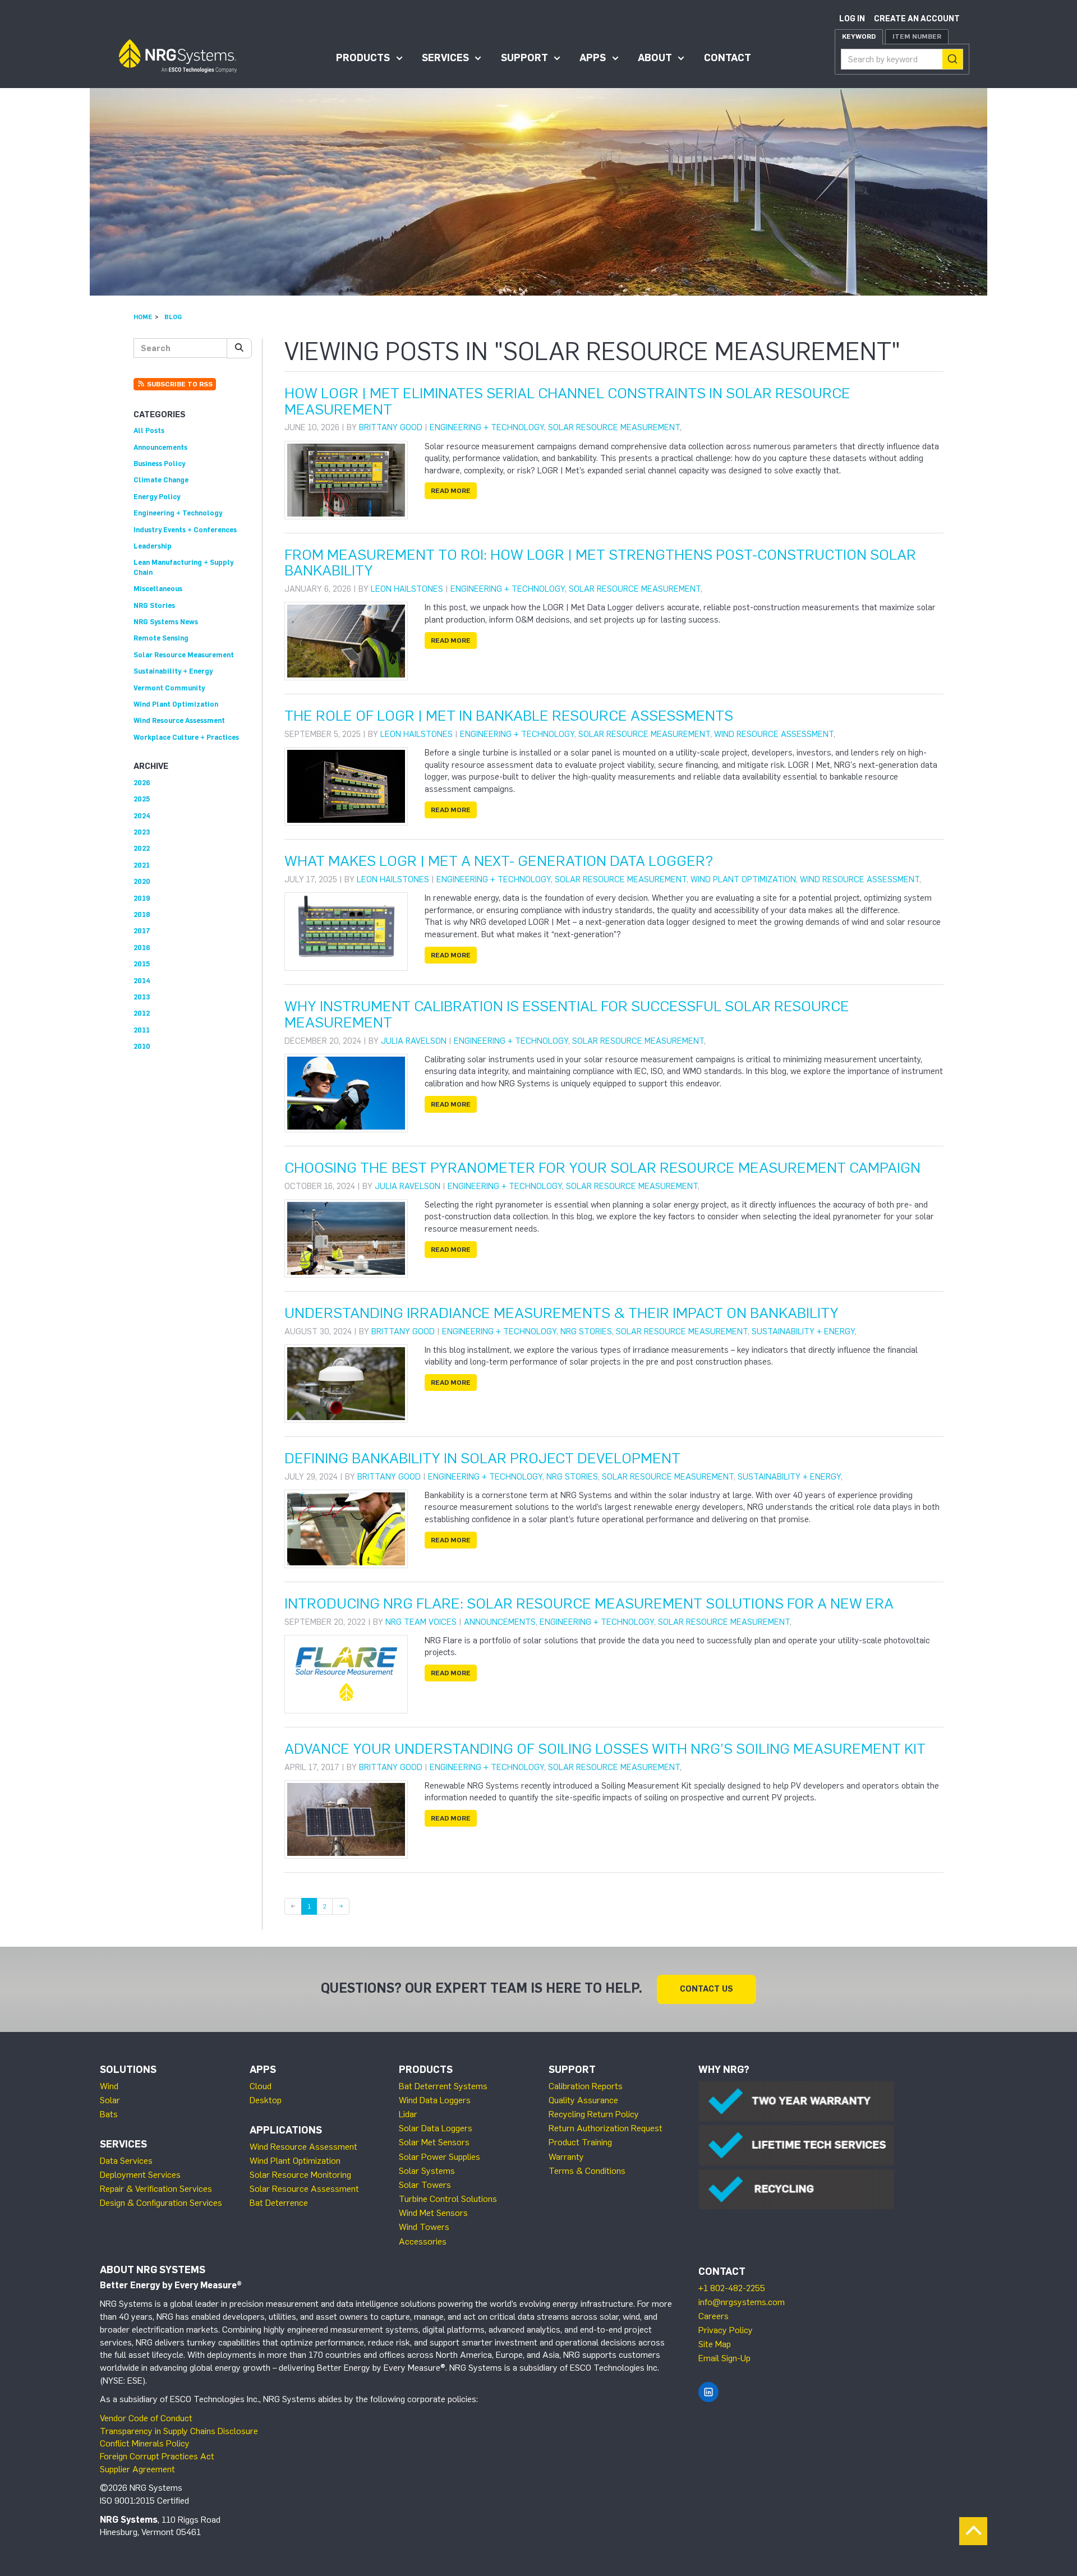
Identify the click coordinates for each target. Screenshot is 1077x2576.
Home (143, 317)
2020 (142, 881)
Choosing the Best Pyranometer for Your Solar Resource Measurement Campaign (602, 1168)
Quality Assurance (583, 2100)
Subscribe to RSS (179, 384)
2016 (142, 948)
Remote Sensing (161, 638)
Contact (728, 58)
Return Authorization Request (606, 2128)
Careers (714, 2316)
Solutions (128, 2070)
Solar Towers (425, 2185)
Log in (852, 19)
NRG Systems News (166, 622)
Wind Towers (424, 2227)
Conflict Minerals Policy (145, 2443)
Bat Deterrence (279, 2203)
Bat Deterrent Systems (443, 2086)
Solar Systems (427, 2171)
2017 (142, 931)
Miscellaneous (158, 589)
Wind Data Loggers (435, 2100)
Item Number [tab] (917, 36)
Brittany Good (391, 427)
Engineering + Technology (487, 427)
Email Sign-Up (724, 2358)
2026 (142, 783)
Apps (593, 58)
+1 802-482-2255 (732, 2288)
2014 (142, 981)
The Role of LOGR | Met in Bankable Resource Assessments (509, 716)
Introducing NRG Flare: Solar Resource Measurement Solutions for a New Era (589, 1603)
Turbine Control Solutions (448, 2199)
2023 (142, 832)
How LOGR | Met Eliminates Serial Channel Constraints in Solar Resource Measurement (567, 401)
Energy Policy (157, 497)
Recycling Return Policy (594, 2114)
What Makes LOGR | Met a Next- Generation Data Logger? (499, 861)
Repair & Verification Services (156, 2189)
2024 (142, 816)
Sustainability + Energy (803, 1331)
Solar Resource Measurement (614, 427)
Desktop (266, 2100)
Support (524, 58)
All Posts (149, 430)
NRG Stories (586, 1331)
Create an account (917, 19)
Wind (109, 2086)
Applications (286, 2130)
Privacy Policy (726, 2330)
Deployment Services (140, 2175)
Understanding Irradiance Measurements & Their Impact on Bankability (561, 1313)
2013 (142, 997)
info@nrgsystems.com (742, 2302)
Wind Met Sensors (433, 2213)
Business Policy (159, 464)
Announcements (500, 1622)
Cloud (261, 2086)
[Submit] (952, 59)
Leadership (153, 546)
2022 (142, 848)
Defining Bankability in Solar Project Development (482, 1458)
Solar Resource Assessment (304, 2189)
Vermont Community (169, 688)
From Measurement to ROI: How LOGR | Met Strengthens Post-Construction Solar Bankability (600, 563)
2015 (142, 964)
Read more (451, 491)
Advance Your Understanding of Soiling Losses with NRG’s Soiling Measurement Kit (605, 1749)
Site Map (715, 2344)
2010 (142, 1046)
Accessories (423, 2241)
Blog (173, 317)
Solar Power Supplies (439, 2157)
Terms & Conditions (587, 2171)
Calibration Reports (586, 2086)
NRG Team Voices (421, 1622)
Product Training (580, 2142)
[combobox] (902, 59)
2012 (142, 1013)
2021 (142, 865)
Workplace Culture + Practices (186, 737)
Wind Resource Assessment (774, 734)
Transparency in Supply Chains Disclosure (179, 2431)
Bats (109, 2114)
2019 (142, 898)
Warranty (566, 2157)
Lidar (408, 2114)
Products (363, 58)
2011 (142, 1030)
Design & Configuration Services (161, 2203)
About (655, 58)
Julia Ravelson (414, 1041)
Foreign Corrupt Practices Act (157, 2456)
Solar (110, 2100)
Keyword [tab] (859, 36)
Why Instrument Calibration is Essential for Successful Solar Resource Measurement (567, 1014)
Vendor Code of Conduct (146, 2418)
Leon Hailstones (407, 589)
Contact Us (707, 1989)
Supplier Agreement (137, 2469)
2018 (142, 914)
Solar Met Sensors (434, 2142)
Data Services (126, 2161)
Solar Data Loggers (436, 2128)
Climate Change (161, 480)
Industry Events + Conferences (185, 530)
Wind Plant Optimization (743, 879)
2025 (142, 799)
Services (445, 58)
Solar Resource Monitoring (300, 2175)
